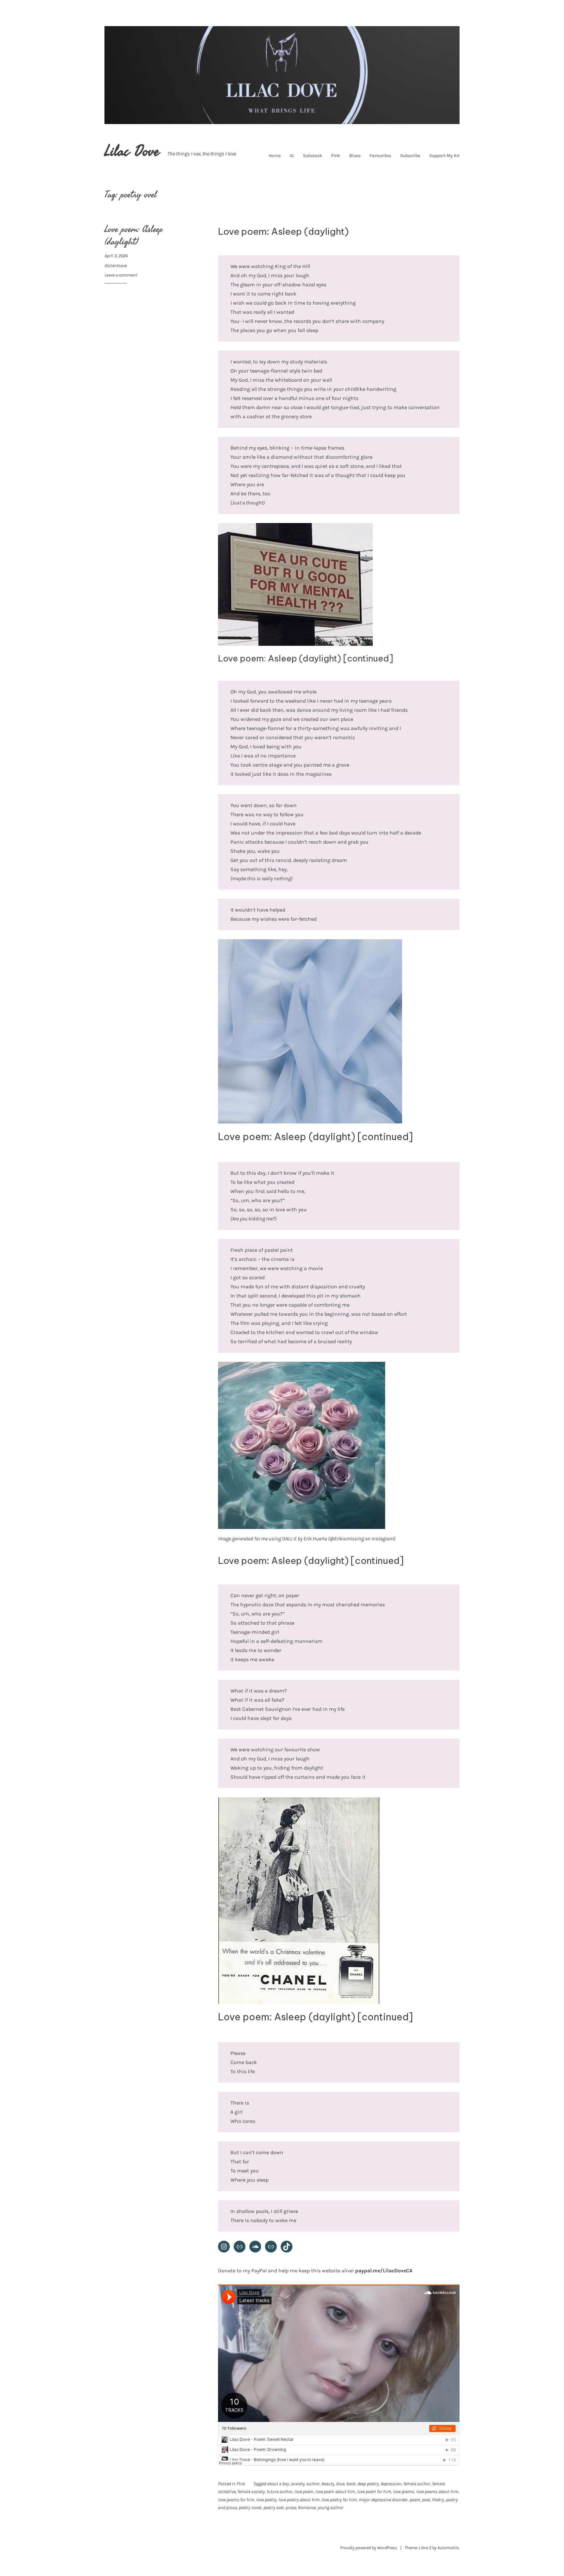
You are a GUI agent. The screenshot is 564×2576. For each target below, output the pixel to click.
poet (426, 2500)
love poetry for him (339, 2500)
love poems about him (437, 2492)
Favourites (380, 156)
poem (415, 2500)
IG (292, 156)
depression (391, 2484)
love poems (404, 2492)
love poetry (266, 2500)
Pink (336, 156)
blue (340, 2484)
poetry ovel (274, 2508)
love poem (304, 2492)
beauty (328, 2484)
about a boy (278, 2484)
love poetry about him (299, 2500)
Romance (307, 2508)
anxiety (298, 2484)
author (313, 2484)
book (351, 2484)
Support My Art (444, 156)
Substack (313, 156)
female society (251, 2492)
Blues (355, 156)
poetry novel (250, 2508)
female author (417, 2484)
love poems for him (236, 2500)
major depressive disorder (383, 2500)
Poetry (438, 2500)
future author (280, 2492)
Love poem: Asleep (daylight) (134, 236)
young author (330, 2508)
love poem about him (335, 2492)
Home (275, 156)
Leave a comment (121, 275)
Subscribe (410, 156)
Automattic (448, 2548)
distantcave (116, 266)
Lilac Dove (132, 151)
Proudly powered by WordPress (369, 2548)
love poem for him (374, 2492)
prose (291, 2508)
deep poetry (368, 2484)
